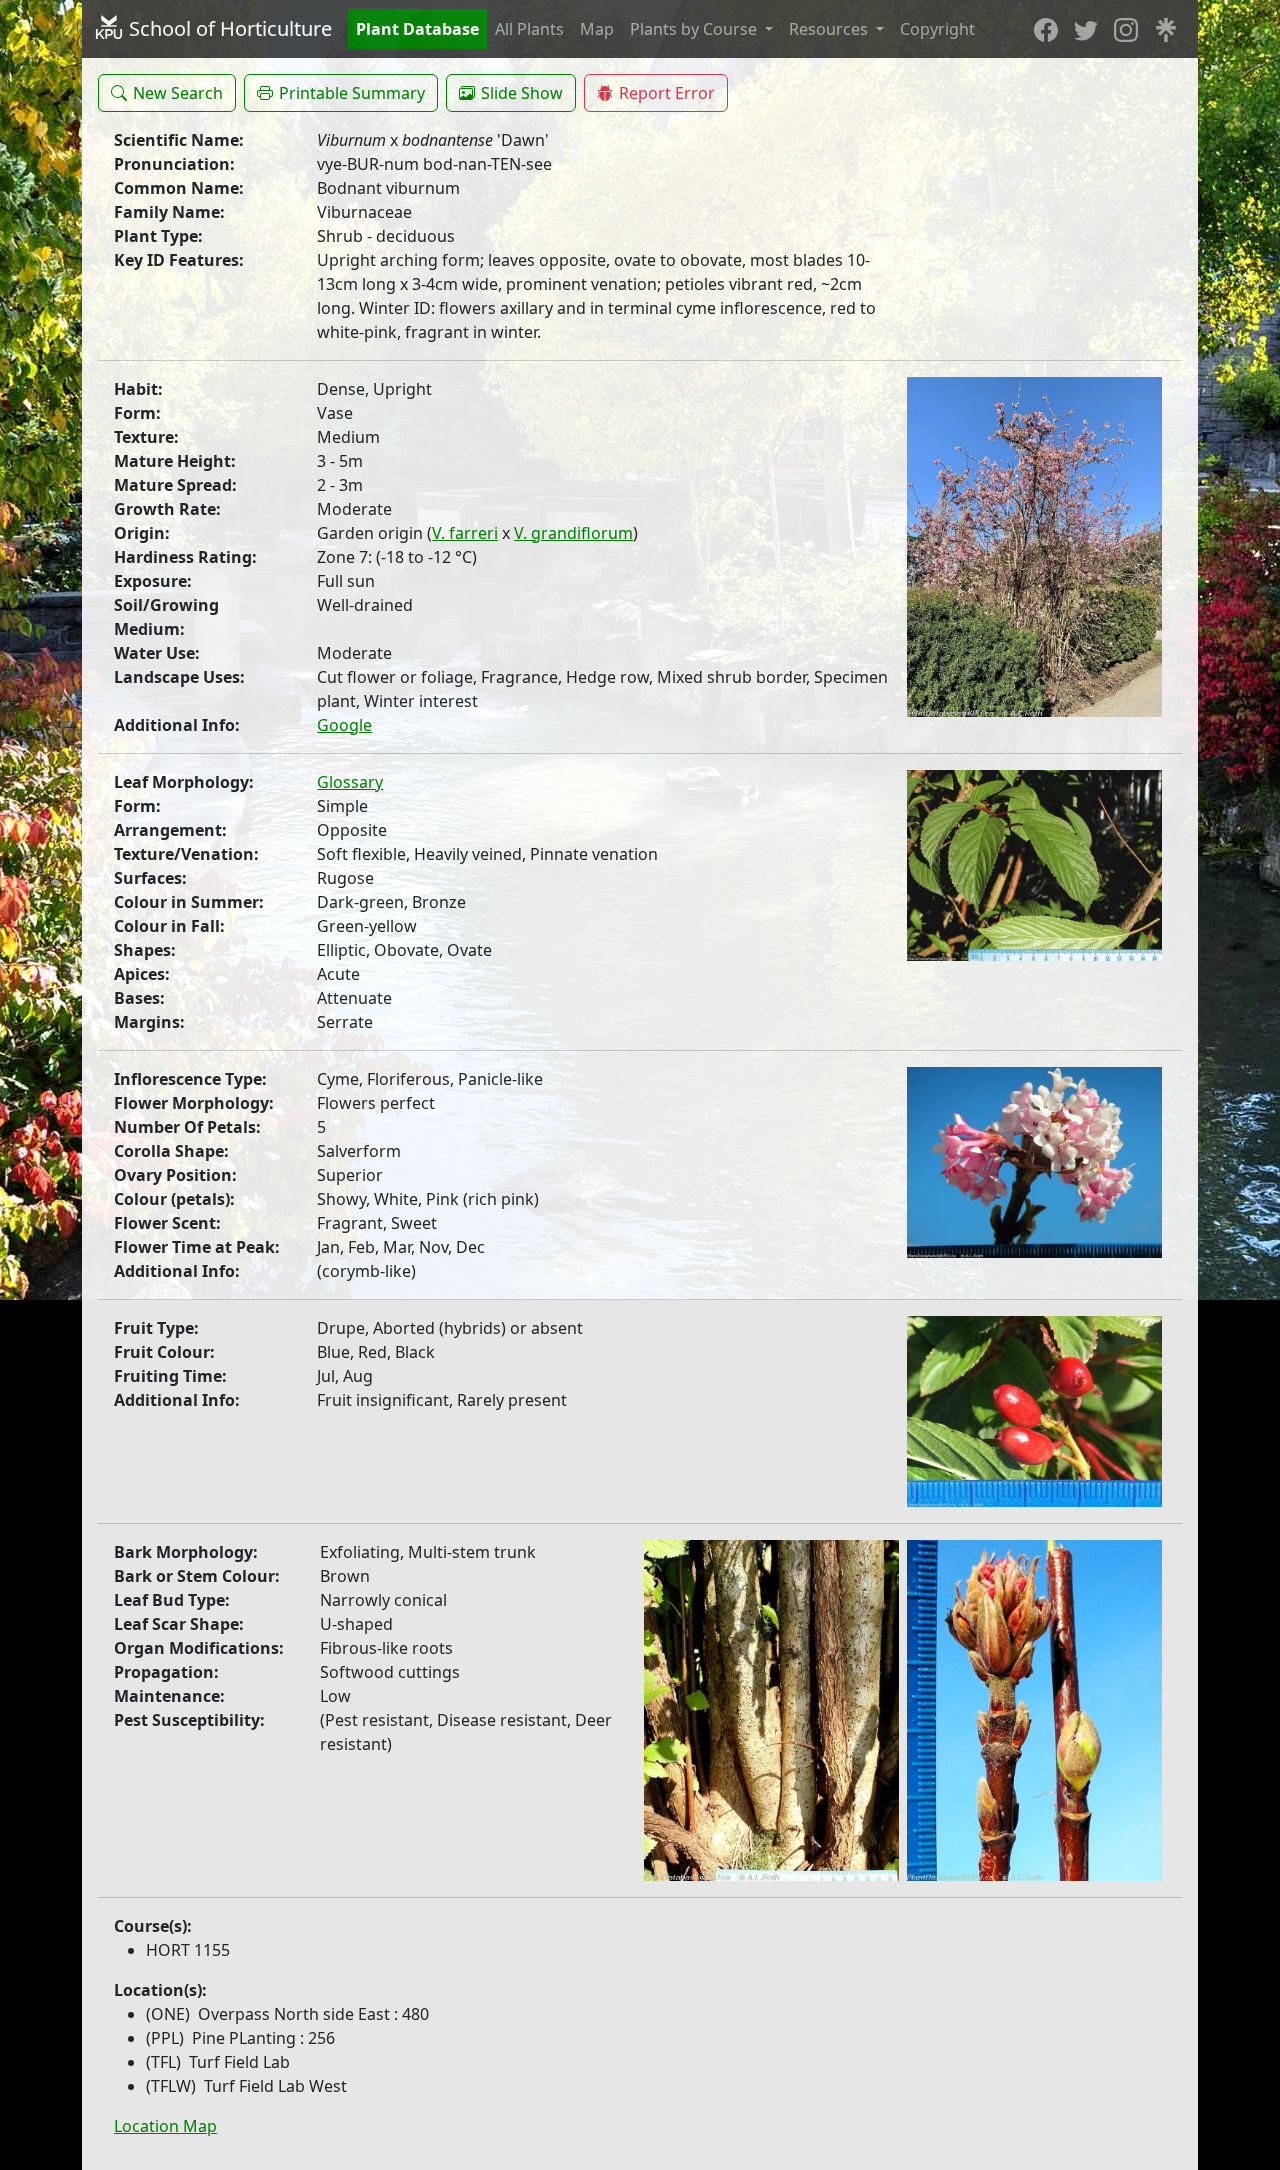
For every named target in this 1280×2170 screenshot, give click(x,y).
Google (344, 725)
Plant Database (417, 29)
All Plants (529, 29)
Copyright (937, 29)
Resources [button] (830, 29)
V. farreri (465, 533)
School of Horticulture (228, 28)
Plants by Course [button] (695, 29)
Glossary (350, 782)
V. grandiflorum (573, 533)
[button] (167, 93)
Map (597, 29)
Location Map (165, 2126)
